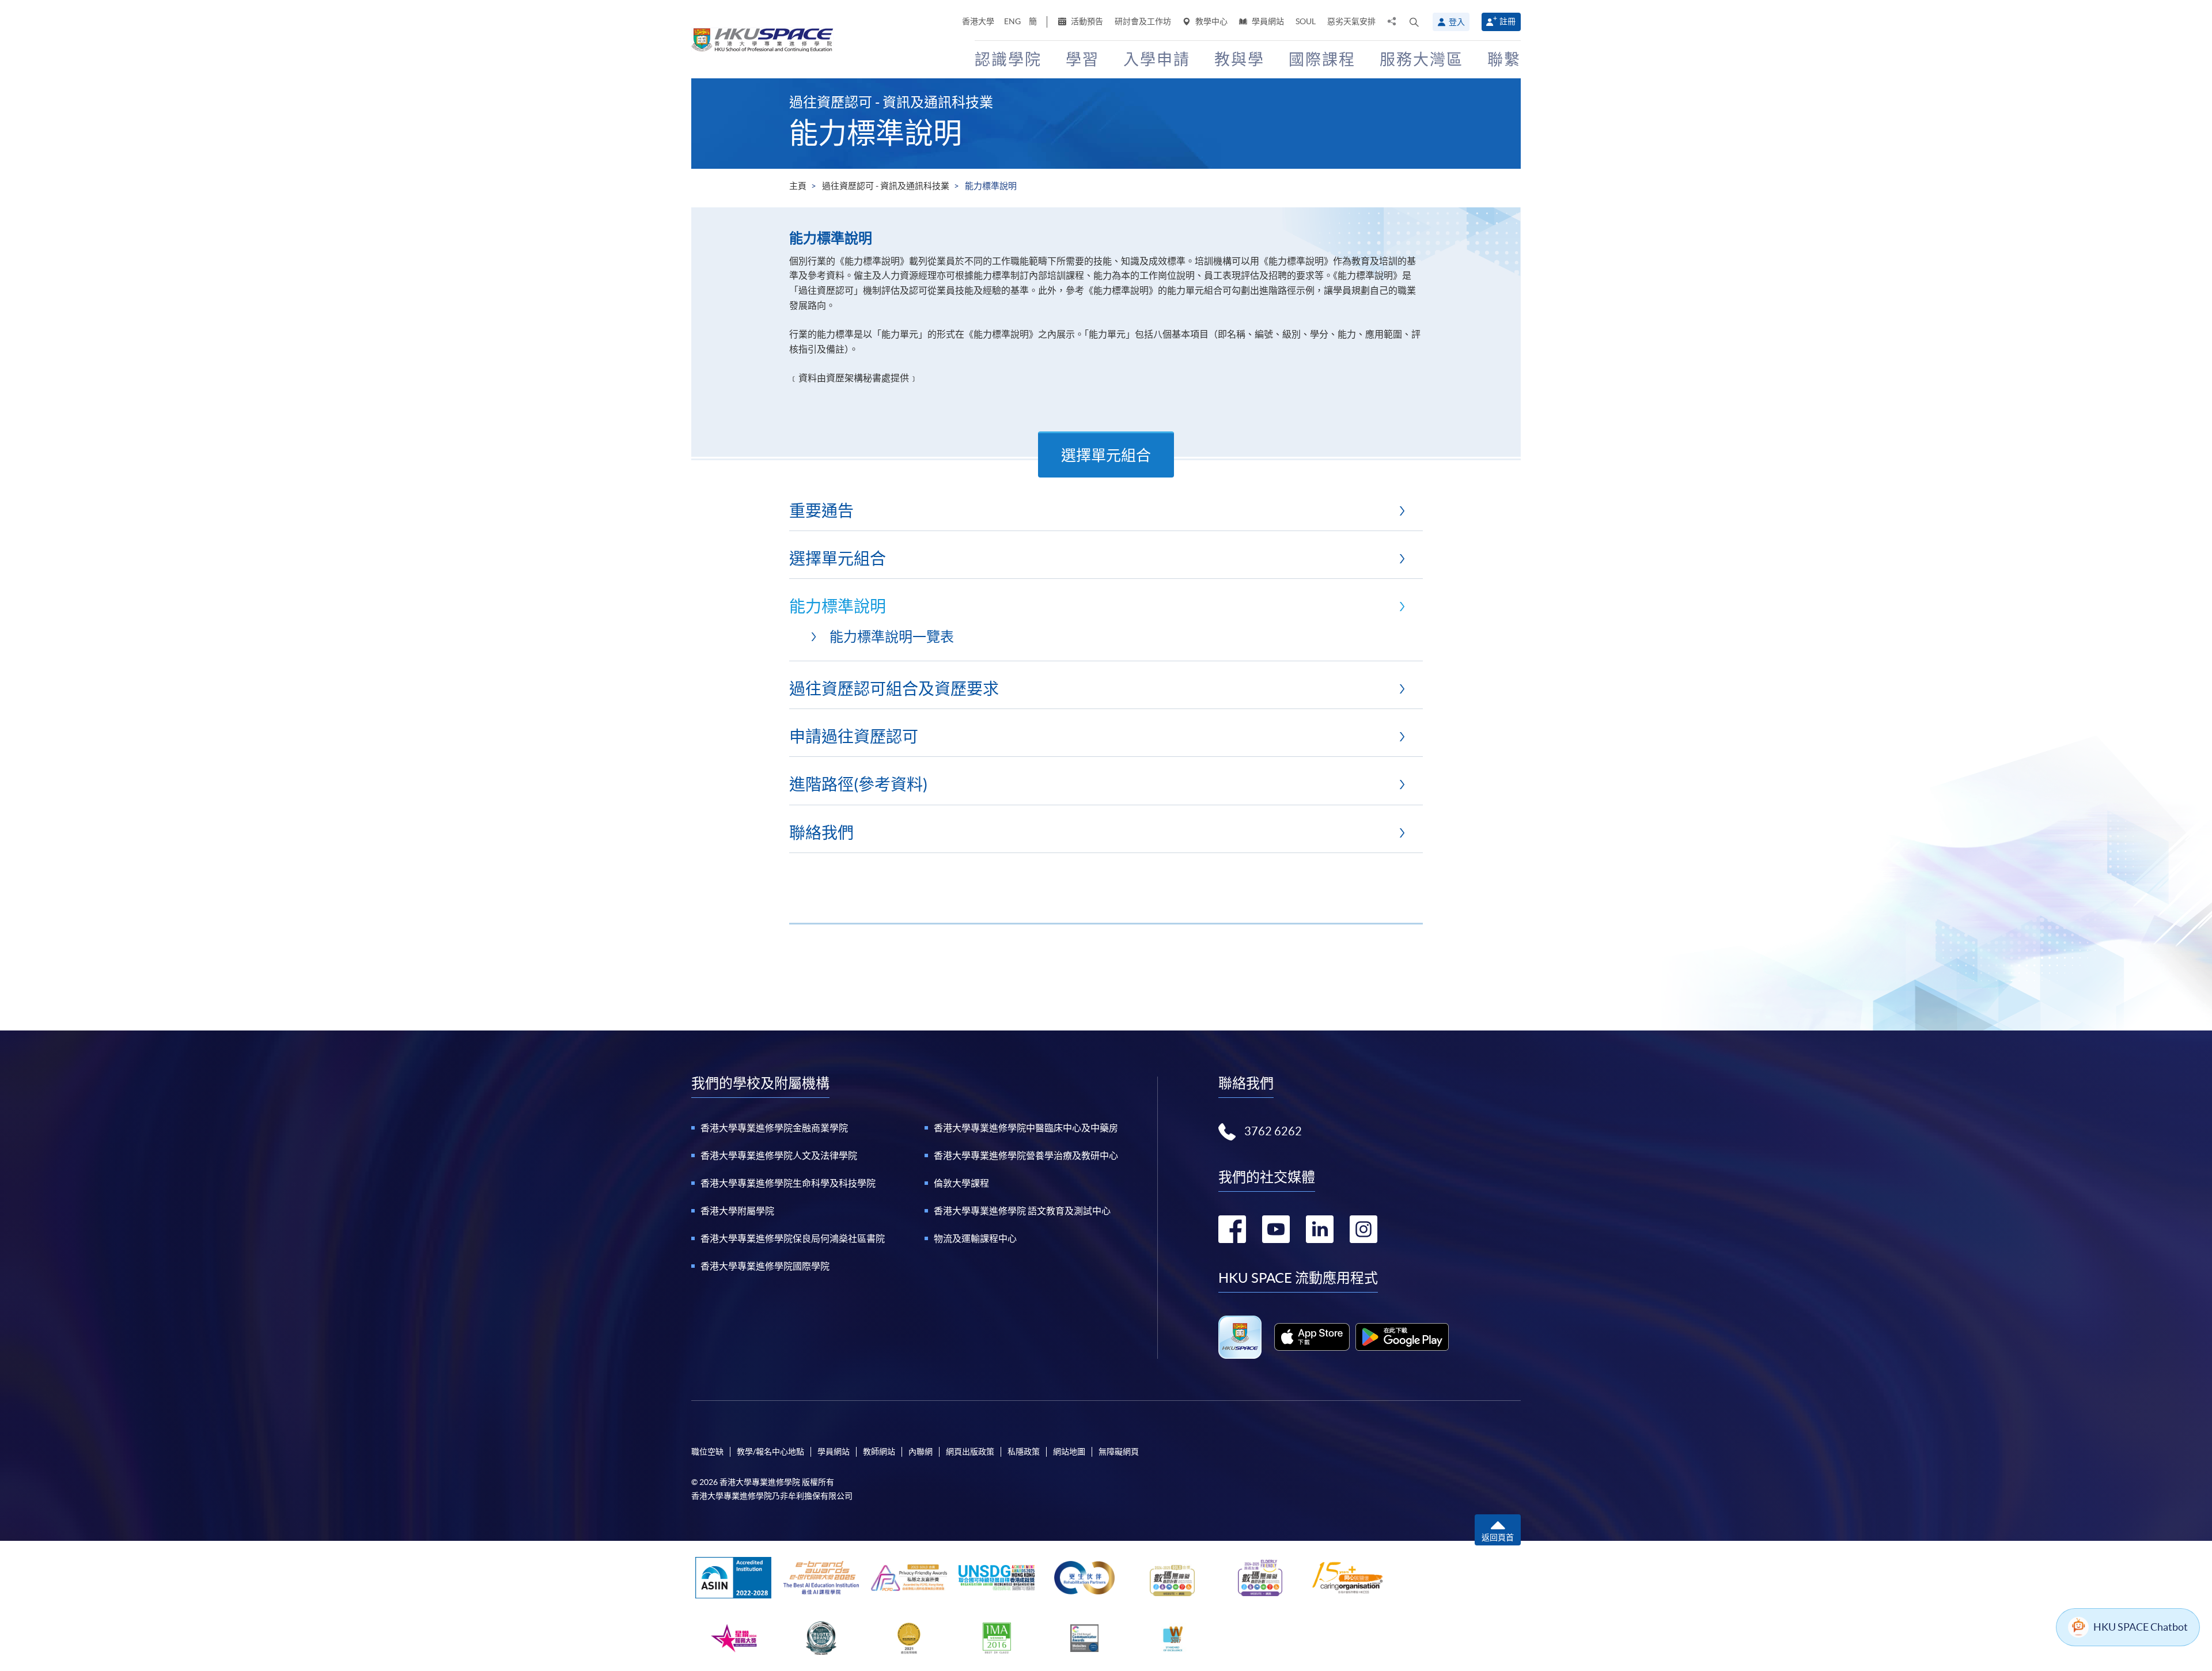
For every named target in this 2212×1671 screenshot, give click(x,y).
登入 (1457, 22)
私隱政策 (1024, 1452)
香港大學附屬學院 (737, 1211)
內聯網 (921, 1452)
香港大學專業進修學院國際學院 (765, 1266)
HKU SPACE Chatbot (2141, 1627)
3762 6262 (1273, 1131)
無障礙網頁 (1119, 1452)
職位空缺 (707, 1452)
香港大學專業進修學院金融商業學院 (774, 1128)
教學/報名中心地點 (770, 1452)
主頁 (798, 186)
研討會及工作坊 (1143, 21)
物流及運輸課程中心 (975, 1238)
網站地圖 (1069, 1452)
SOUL (1306, 21)
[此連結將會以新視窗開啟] (1312, 1337)
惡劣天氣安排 (1351, 21)
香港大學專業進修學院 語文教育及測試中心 (1022, 1211)
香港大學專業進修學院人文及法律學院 (779, 1155)
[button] (1414, 22)
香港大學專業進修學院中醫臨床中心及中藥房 (1026, 1128)
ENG (1012, 21)
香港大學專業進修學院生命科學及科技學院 (788, 1183)
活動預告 (1086, 21)
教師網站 (879, 1452)
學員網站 (1267, 21)
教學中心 (1211, 21)
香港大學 (978, 21)
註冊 (1508, 21)
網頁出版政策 (970, 1452)
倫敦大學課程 (961, 1183)
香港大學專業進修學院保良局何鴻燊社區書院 (793, 1238)
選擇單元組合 (1106, 455)
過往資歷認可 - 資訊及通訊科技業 (886, 186)
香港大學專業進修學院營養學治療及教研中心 (1026, 1155)
